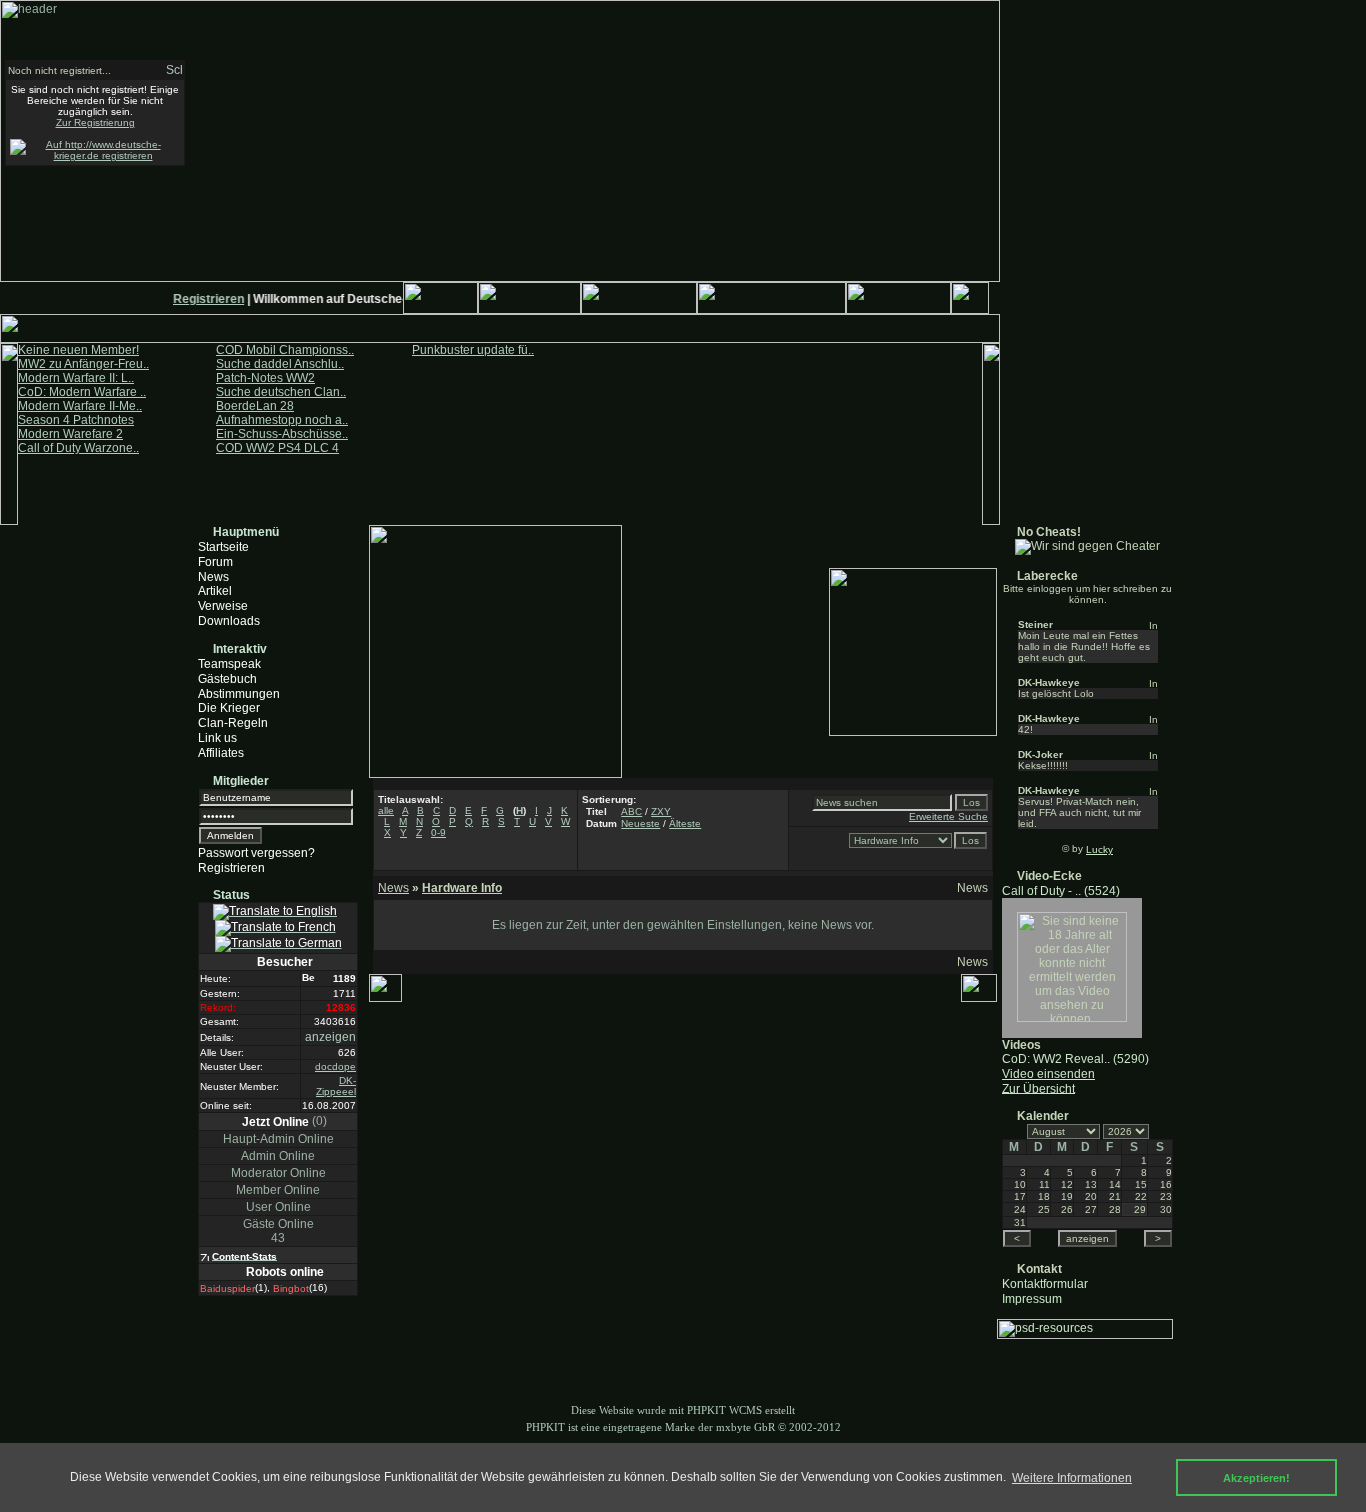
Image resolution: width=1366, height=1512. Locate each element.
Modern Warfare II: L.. (76, 378)
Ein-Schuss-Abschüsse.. (282, 434)
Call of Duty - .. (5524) (1061, 891)
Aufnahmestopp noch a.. (282, 420)
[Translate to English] (275, 912)
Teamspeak (229, 664)
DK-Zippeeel (336, 1086)
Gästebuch (227, 679)
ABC (631, 811)
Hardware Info (462, 888)
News (213, 576)
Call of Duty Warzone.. (78, 448)
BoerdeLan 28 (255, 406)
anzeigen (330, 1037)
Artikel (215, 591)
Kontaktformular (1045, 1284)
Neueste (640, 823)
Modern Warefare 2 (70, 434)
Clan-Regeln (233, 723)
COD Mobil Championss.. (285, 350)
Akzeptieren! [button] (1256, 1478)
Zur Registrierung (95, 122)
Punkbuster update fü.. (473, 350)
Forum (215, 562)
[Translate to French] (275, 928)
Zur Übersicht (1038, 1088)
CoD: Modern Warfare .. (82, 392)
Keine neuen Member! (78, 350)
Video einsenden (1048, 1074)
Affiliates (221, 753)
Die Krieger (229, 708)
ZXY (661, 811)
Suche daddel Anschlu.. (280, 364)
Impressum (1032, 1298)
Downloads (229, 621)
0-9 (438, 832)
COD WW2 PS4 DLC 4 (277, 448)
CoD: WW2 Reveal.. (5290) (1075, 1059)
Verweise (223, 606)
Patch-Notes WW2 (265, 378)
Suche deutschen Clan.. (281, 392)
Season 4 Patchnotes (76, 420)
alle (386, 810)
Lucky (1099, 849)
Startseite (223, 547)
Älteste (685, 823)
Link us (217, 738)
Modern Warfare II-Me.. (80, 406)
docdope (335, 1066)
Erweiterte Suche (948, 816)
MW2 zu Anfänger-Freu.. (83, 364)
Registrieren (202, 299)
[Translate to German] (278, 944)
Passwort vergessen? (256, 853)
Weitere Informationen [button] (1072, 1478)
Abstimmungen (239, 693)
